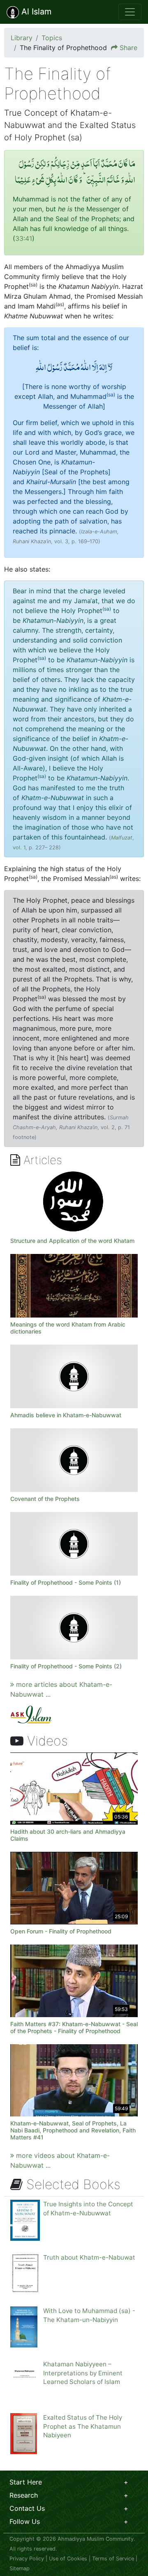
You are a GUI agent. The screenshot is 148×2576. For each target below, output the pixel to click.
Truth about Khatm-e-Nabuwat (89, 2257)
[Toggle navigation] (130, 12)
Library (22, 38)
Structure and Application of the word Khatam (72, 1241)
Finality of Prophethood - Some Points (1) (66, 1582)
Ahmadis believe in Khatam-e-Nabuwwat (66, 1415)
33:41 (24, 238)
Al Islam (35, 11)
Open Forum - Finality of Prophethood (61, 1931)
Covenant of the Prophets (45, 1499)
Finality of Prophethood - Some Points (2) (66, 1666)
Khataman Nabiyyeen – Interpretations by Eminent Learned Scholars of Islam (83, 2373)
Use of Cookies (68, 2559)
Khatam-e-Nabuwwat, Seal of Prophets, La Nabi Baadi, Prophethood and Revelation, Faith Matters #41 (73, 2130)
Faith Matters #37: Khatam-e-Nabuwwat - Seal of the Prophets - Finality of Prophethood (74, 2027)
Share (128, 48)
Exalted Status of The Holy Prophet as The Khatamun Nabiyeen (83, 2426)
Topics (52, 38)
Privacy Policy (27, 2559)
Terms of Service (113, 2559)
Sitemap (20, 2568)
